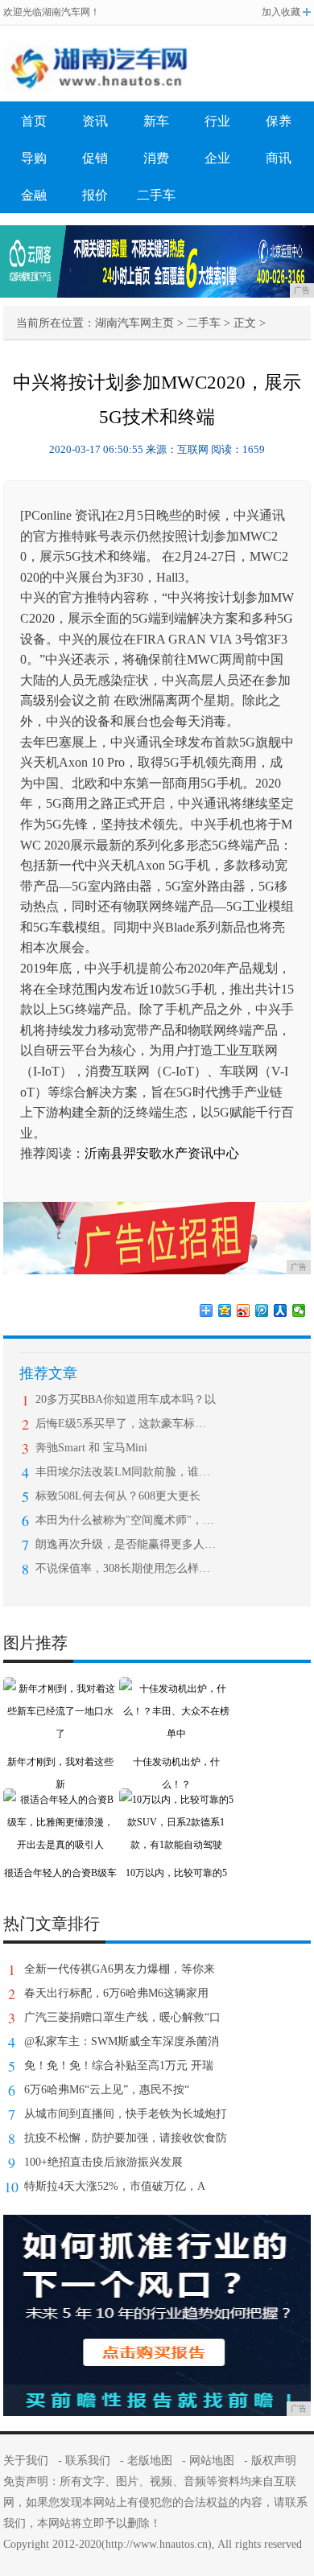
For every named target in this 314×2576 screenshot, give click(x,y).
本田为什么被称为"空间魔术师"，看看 (126, 1520)
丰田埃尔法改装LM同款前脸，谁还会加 (126, 1472)
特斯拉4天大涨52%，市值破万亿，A (115, 2186)
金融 (34, 195)
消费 (156, 158)
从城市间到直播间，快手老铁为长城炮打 (126, 2114)
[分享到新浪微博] (244, 1311)
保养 (279, 121)
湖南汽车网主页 (134, 323)
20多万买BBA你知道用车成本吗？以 (126, 1399)
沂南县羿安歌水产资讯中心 (162, 1153)
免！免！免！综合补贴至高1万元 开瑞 (119, 2066)
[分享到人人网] (281, 1311)
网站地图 (212, 2461)
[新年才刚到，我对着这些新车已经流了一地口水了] (60, 1689)
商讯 (279, 158)
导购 (34, 158)
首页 (34, 121)
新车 (156, 121)
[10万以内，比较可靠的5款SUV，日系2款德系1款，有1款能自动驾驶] (176, 1800)
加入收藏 (281, 12)
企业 (217, 158)
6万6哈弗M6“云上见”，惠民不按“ (107, 2090)
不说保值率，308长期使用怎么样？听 (126, 1568)
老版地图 (150, 2461)
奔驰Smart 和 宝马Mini (91, 1448)
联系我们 (88, 2461)
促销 (95, 158)
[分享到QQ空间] (225, 1311)
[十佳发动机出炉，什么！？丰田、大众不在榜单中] (176, 1689)
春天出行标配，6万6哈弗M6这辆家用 (116, 1993)
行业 (217, 121)
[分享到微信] (299, 1311)
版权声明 (274, 2461)
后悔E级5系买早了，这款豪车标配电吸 (126, 1424)
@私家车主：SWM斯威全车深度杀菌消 (122, 2041)
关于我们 (26, 2461)
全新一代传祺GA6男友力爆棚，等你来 (120, 1969)
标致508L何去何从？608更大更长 (118, 1496)
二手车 (156, 195)
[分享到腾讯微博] (262, 1311)
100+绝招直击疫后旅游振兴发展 (103, 2162)
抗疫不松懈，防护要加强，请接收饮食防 (126, 2138)
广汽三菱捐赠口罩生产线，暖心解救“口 (122, 2017)
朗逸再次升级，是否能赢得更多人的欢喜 (126, 1544)
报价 (95, 195)
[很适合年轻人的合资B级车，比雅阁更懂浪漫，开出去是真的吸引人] (60, 1800)
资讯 (95, 121)
